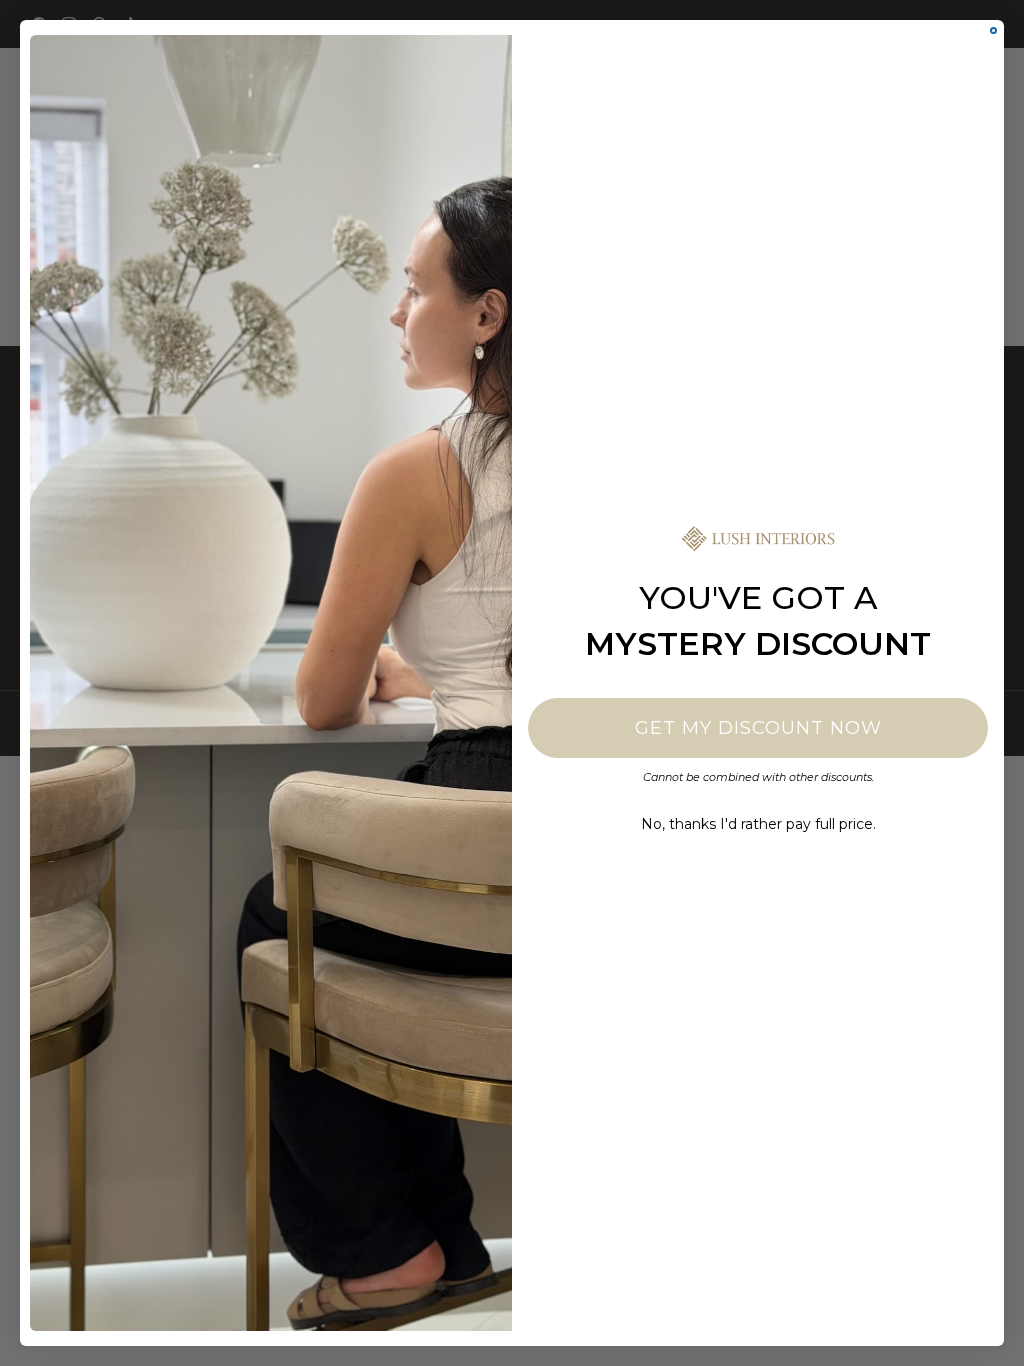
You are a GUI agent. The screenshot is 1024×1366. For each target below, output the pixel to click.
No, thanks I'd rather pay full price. (758, 824)
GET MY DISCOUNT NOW (758, 728)
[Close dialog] (993, 30)
